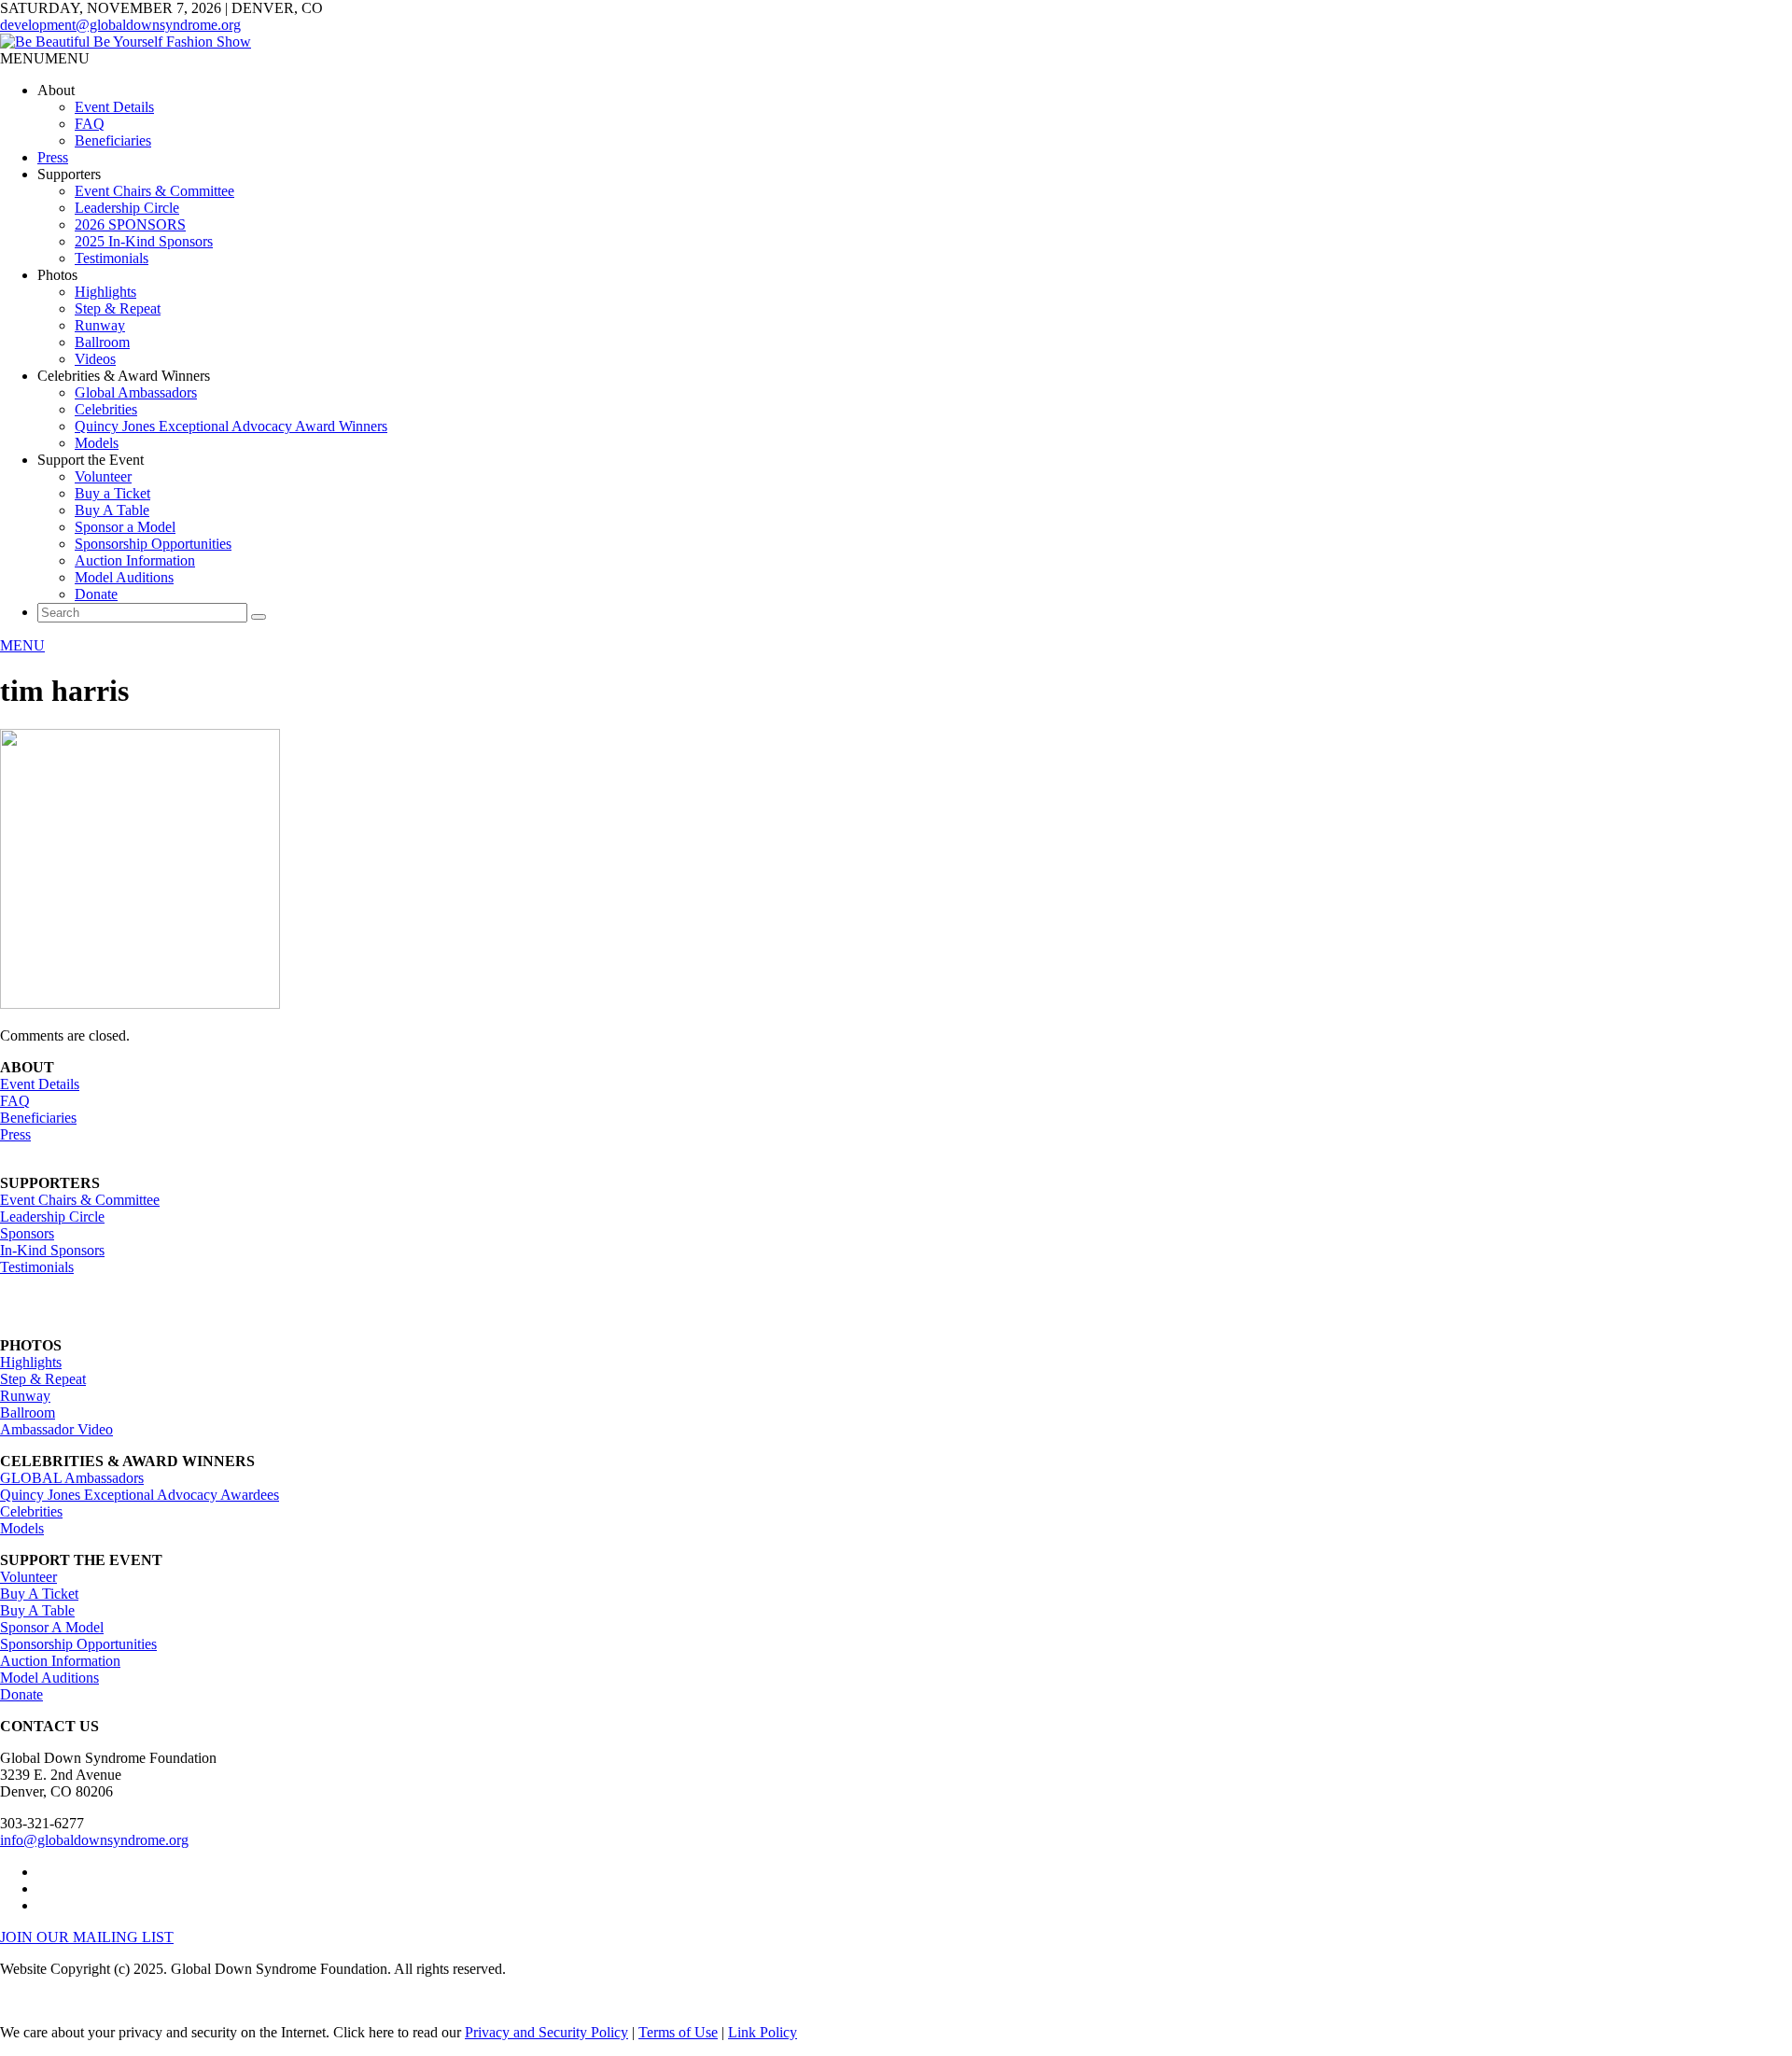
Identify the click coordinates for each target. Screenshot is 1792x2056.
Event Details (114, 107)
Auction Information (135, 560)
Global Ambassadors (136, 392)
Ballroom (102, 342)
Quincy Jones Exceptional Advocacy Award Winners (231, 426)
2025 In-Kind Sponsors (144, 241)
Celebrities (106, 409)
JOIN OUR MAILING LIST (87, 1937)
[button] (45, 58)
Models (97, 443)
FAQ (90, 124)
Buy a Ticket (112, 493)
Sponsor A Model (52, 1627)
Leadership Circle (127, 208)
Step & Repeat (118, 308)
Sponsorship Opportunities (153, 544)
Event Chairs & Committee (154, 191)
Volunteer (103, 476)
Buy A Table (112, 510)
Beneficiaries (113, 140)
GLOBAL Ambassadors (72, 1478)
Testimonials (112, 258)
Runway (100, 325)
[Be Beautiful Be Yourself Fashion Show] (126, 42)
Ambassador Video (56, 1429)
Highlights (105, 292)
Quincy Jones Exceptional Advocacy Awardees (140, 1495)
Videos (95, 359)
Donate (96, 594)
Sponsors (27, 1233)
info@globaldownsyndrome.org (94, 1840)
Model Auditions (124, 577)
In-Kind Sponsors (52, 1250)
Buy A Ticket (39, 1594)
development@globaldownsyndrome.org (120, 25)
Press (53, 157)
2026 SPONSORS (130, 224)
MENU (22, 645)
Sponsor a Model (125, 527)
